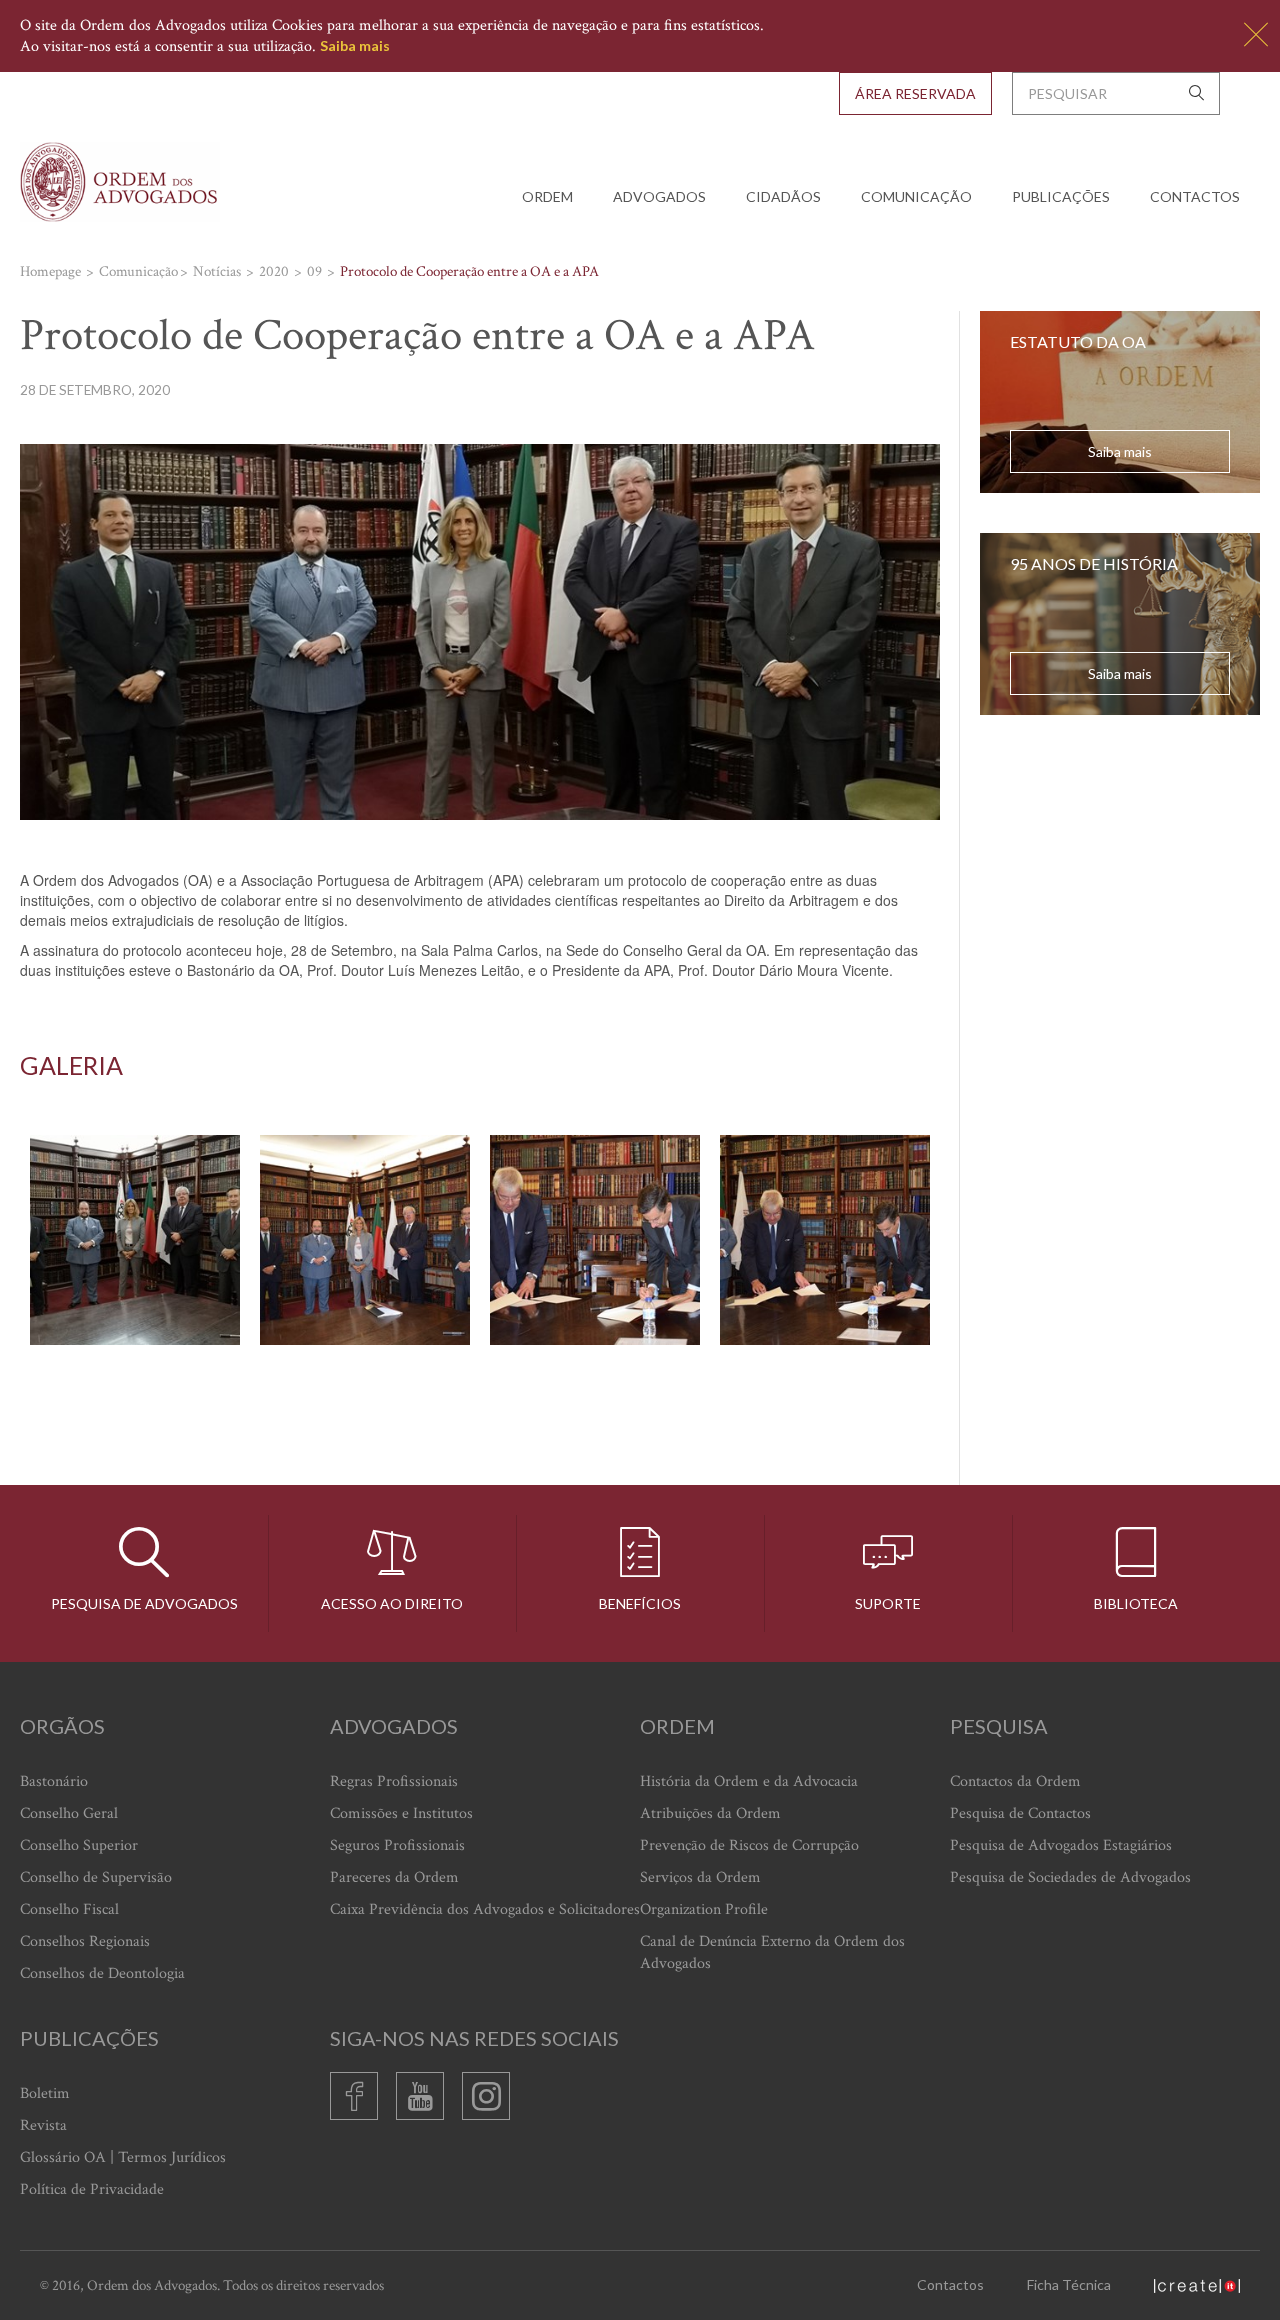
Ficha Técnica (1069, 2284)
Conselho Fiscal (69, 1909)
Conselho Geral (69, 1813)
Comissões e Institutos (401, 1813)
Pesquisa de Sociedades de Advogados (1070, 1877)
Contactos (1195, 196)
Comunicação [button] (916, 196)
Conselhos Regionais (85, 1941)
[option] (480, 1240)
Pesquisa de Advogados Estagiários (1061, 1845)
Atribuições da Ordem (710, 1813)
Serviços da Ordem (700, 1877)
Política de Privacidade (92, 2189)
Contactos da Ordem (1015, 1781)
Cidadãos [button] (783, 196)
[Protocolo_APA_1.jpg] (135, 1240)
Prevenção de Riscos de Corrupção (749, 1845)
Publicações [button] (1061, 196)
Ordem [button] (547, 196)
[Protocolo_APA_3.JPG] (595, 1240)
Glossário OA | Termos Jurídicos (123, 2157)
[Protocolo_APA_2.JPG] (365, 1240)
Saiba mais (355, 45)
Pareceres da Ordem (394, 1877)
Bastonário (54, 1781)
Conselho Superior (79, 1845)
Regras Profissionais (394, 1781)
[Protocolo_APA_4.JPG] (825, 1240)
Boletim (45, 2093)
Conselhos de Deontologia (102, 1973)
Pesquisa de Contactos (1020, 1813)
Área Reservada (915, 93)
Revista (43, 2125)
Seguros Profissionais (397, 1845)
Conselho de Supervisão (96, 1877)
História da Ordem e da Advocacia (749, 1781)
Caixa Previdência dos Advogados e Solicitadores (485, 1909)
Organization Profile (704, 1909)
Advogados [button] (659, 196)
